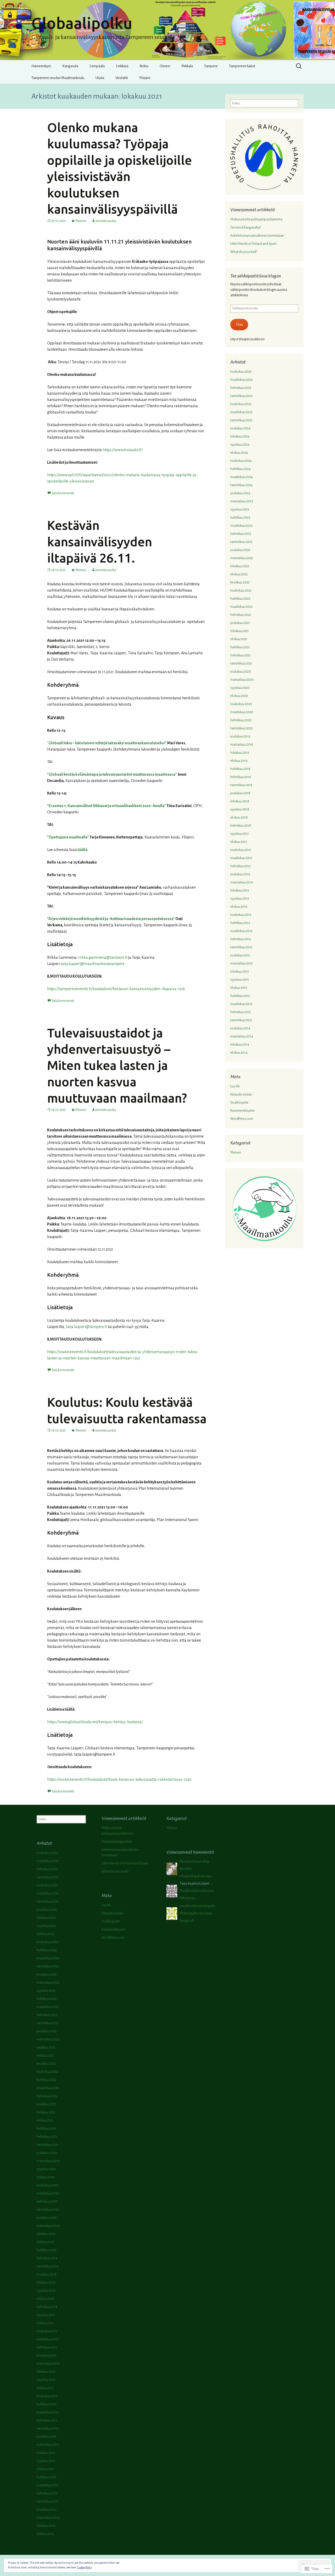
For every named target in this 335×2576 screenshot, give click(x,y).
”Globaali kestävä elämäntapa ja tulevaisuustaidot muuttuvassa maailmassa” (112, 774)
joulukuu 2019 (240, 736)
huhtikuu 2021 (240, 647)
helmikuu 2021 (241, 655)
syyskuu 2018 (240, 809)
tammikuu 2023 (241, 542)
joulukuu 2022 (240, 550)
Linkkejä (122, 66)
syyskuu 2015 (240, 980)
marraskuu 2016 (242, 882)
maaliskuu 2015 (241, 1004)
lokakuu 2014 (240, 1045)
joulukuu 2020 (241, 672)
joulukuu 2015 (240, 955)
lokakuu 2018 (240, 801)
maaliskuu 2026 (242, 380)
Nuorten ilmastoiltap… (196, 1862)
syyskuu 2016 (240, 899)
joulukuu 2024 (240, 428)
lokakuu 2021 (240, 631)
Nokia (144, 66)
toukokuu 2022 (241, 591)
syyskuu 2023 (240, 509)
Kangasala (70, 66)
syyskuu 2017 (240, 834)
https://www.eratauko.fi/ (123, 450)
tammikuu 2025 (241, 420)
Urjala (100, 78)
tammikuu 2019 (241, 785)
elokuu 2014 (239, 1053)
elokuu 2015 (239, 988)
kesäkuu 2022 (240, 582)
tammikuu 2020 (242, 728)
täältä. (83, 850)
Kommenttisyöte (242, 1111)
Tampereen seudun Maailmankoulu (58, 78)
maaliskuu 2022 (241, 607)
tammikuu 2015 (241, 1020)
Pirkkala (187, 66)
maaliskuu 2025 (241, 412)
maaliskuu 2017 (241, 858)
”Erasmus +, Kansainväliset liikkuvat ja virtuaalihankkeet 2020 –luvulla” (107, 806)
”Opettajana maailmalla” (68, 837)
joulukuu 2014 (240, 1028)
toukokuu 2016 (241, 915)
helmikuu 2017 (241, 866)
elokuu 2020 (239, 696)
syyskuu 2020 (240, 688)
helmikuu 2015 (241, 1012)
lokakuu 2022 (240, 566)
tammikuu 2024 (241, 485)
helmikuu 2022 (241, 615)
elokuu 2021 (239, 639)
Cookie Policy (85, 2567)
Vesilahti (122, 78)
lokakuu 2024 (240, 436)
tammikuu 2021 (241, 663)
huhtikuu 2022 (240, 599)
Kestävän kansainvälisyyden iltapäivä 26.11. (100, 541)
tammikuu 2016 (241, 947)
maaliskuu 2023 (241, 526)
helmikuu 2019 (241, 777)
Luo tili (235, 1086)
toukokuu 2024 (241, 461)
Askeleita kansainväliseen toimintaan (257, 236)
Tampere (211, 66)
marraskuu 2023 (242, 501)
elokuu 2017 (239, 842)
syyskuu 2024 (240, 445)
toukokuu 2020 (241, 704)
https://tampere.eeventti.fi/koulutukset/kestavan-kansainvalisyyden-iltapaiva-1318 (116, 989)
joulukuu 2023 (240, 493)
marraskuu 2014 (242, 1036)
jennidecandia (106, 221)
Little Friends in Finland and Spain (253, 244)
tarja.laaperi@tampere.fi (86, 1327)
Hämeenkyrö (41, 66)
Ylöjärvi (145, 78)
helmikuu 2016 (241, 939)
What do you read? (244, 252)
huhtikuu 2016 (240, 923)
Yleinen (81, 221)
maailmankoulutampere (102, 964)
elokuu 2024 (239, 453)
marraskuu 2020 (242, 680)
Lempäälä (97, 66)
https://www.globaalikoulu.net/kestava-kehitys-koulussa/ (95, 1722)
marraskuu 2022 (242, 558)
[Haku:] (299, 66)
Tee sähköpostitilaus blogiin (256, 276)
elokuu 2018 (239, 818)
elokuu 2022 (239, 574)
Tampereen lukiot (242, 66)
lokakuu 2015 (240, 972)
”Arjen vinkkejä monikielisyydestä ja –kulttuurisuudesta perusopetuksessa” (111, 919)
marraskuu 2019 (242, 745)
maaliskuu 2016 (241, 931)
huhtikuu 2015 (240, 996)
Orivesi (165, 66)
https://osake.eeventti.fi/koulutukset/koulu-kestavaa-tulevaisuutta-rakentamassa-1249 (119, 1779)
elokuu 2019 (239, 761)
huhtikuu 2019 (240, 769)
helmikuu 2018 (241, 826)
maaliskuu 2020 (242, 712)
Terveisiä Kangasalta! (245, 228)
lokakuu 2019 (240, 753)
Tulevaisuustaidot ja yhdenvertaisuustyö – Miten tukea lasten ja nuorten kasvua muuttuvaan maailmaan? (117, 1065)
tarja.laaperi (70, 964)
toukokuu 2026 (241, 372)
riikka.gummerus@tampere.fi (103, 957)
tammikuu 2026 (241, 396)
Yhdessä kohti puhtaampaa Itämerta (256, 219)
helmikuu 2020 (241, 720)
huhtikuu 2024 (240, 469)
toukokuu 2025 (241, 404)
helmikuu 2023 (241, 534)
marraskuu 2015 (242, 963)
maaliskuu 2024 (242, 477)
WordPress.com (242, 1119)
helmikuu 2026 (241, 388)
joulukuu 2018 (240, 793)
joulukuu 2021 (240, 623)
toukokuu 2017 (241, 850)
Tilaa (239, 325)
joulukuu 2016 (240, 874)
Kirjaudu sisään (241, 1094)
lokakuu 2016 (240, 890)
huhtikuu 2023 (240, 518)
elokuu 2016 (239, 907)
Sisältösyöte (239, 1103)
